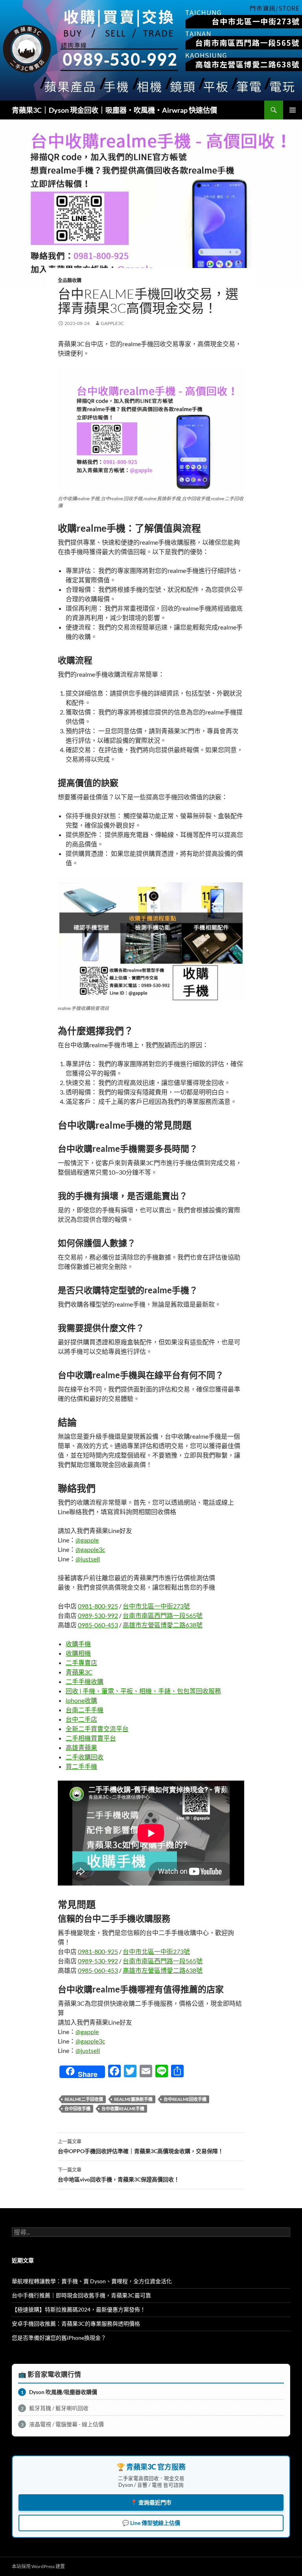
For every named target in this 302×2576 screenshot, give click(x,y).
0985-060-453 (98, 1625)
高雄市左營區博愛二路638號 (163, 1625)
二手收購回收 (85, 1757)
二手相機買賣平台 (91, 1738)
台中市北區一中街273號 (156, 1606)
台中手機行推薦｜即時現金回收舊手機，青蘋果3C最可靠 (81, 2295)
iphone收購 (81, 1700)
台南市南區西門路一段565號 (163, 1615)
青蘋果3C (79, 1672)
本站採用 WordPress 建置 (38, 2566)
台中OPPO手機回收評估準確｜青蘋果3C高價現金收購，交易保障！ (141, 2146)
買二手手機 (81, 1766)
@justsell (88, 1559)
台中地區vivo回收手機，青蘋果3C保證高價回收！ (119, 2175)
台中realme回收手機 (185, 2099)
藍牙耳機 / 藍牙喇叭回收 (55, 2408)
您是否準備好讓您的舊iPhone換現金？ (59, 2338)
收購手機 (78, 1644)
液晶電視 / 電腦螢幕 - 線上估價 (63, 2424)
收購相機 (78, 1653)
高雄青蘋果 (81, 1747)
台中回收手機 (77, 2109)
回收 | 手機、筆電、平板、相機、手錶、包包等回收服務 (143, 1691)
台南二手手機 (85, 1710)
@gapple (87, 1540)
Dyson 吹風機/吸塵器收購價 (59, 2392)
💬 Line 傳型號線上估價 (151, 2523)
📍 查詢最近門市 (151, 2502)
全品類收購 (70, 280)
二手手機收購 (85, 1681)
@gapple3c (90, 1549)
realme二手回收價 (84, 2099)
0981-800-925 (98, 1606)
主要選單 (293, 110)
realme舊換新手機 (133, 2099)
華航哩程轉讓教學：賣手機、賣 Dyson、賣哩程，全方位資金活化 (92, 2281)
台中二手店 (81, 1719)
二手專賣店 (81, 1663)
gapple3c (112, 323)
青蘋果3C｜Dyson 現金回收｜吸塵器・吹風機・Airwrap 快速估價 (114, 110)
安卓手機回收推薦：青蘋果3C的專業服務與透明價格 (76, 2324)
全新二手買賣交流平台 (97, 1729)
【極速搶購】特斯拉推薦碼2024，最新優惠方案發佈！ (79, 2309)
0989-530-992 (98, 1615)
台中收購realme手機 (123, 2109)
